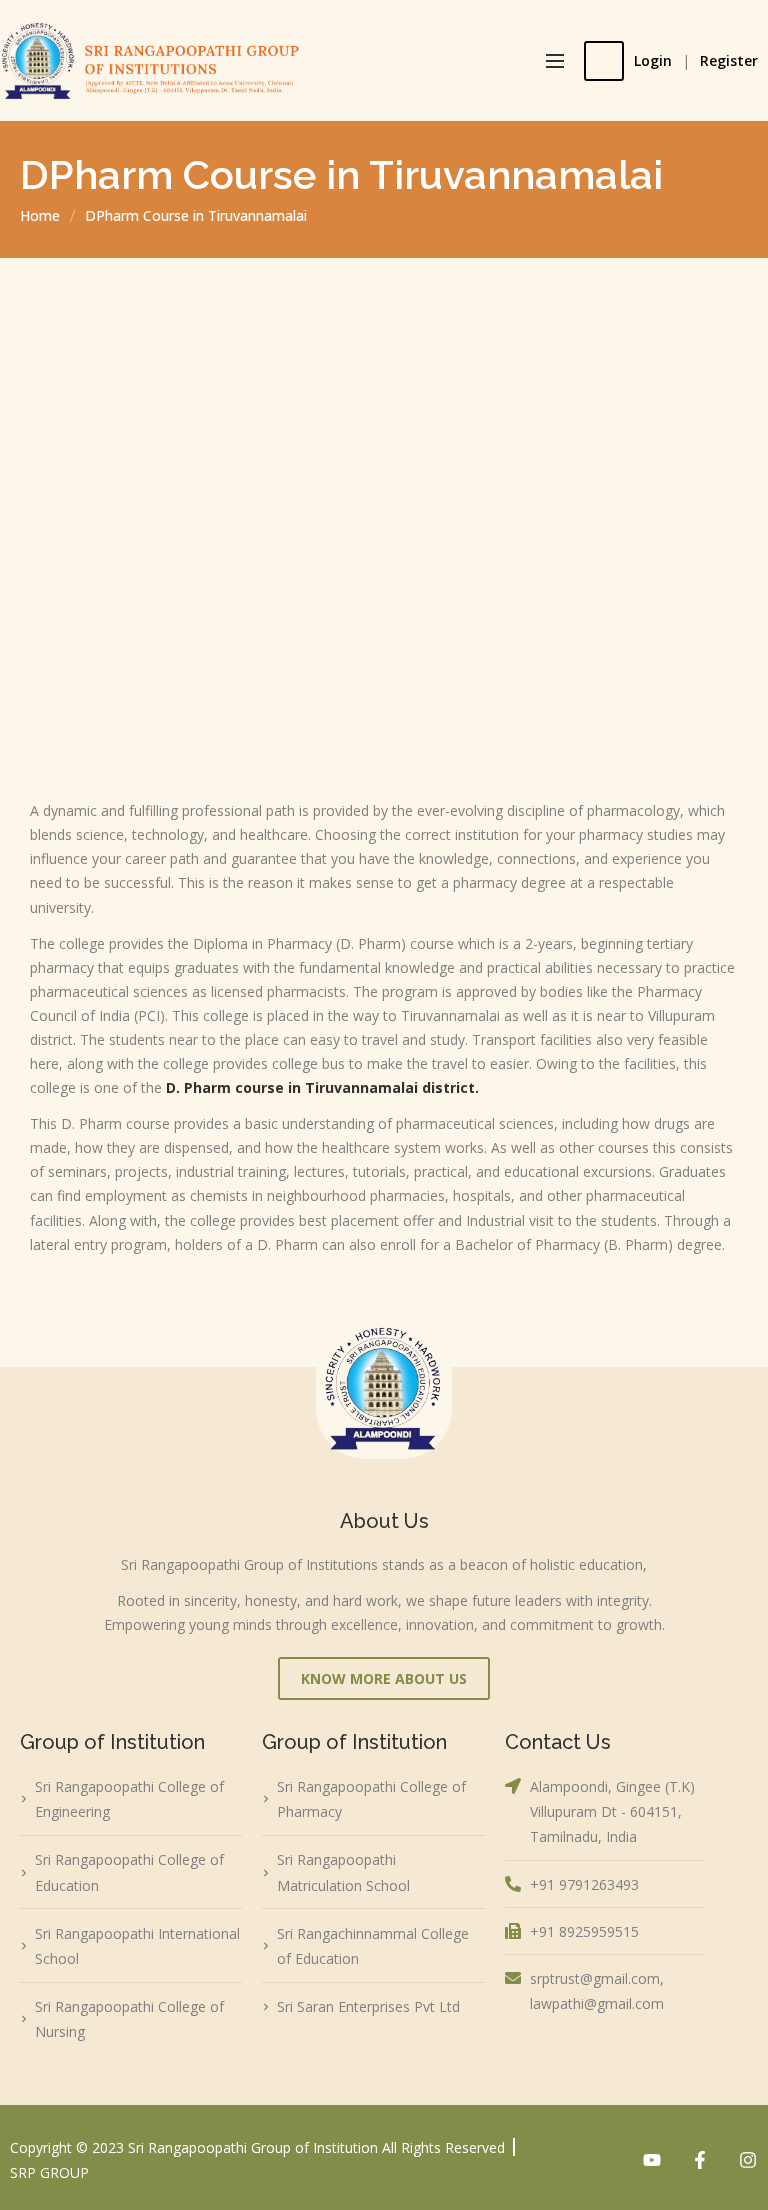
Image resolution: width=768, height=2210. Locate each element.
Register (729, 60)
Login (653, 60)
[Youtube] (652, 2160)
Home (40, 215)
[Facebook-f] (700, 2160)
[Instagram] (748, 2160)
